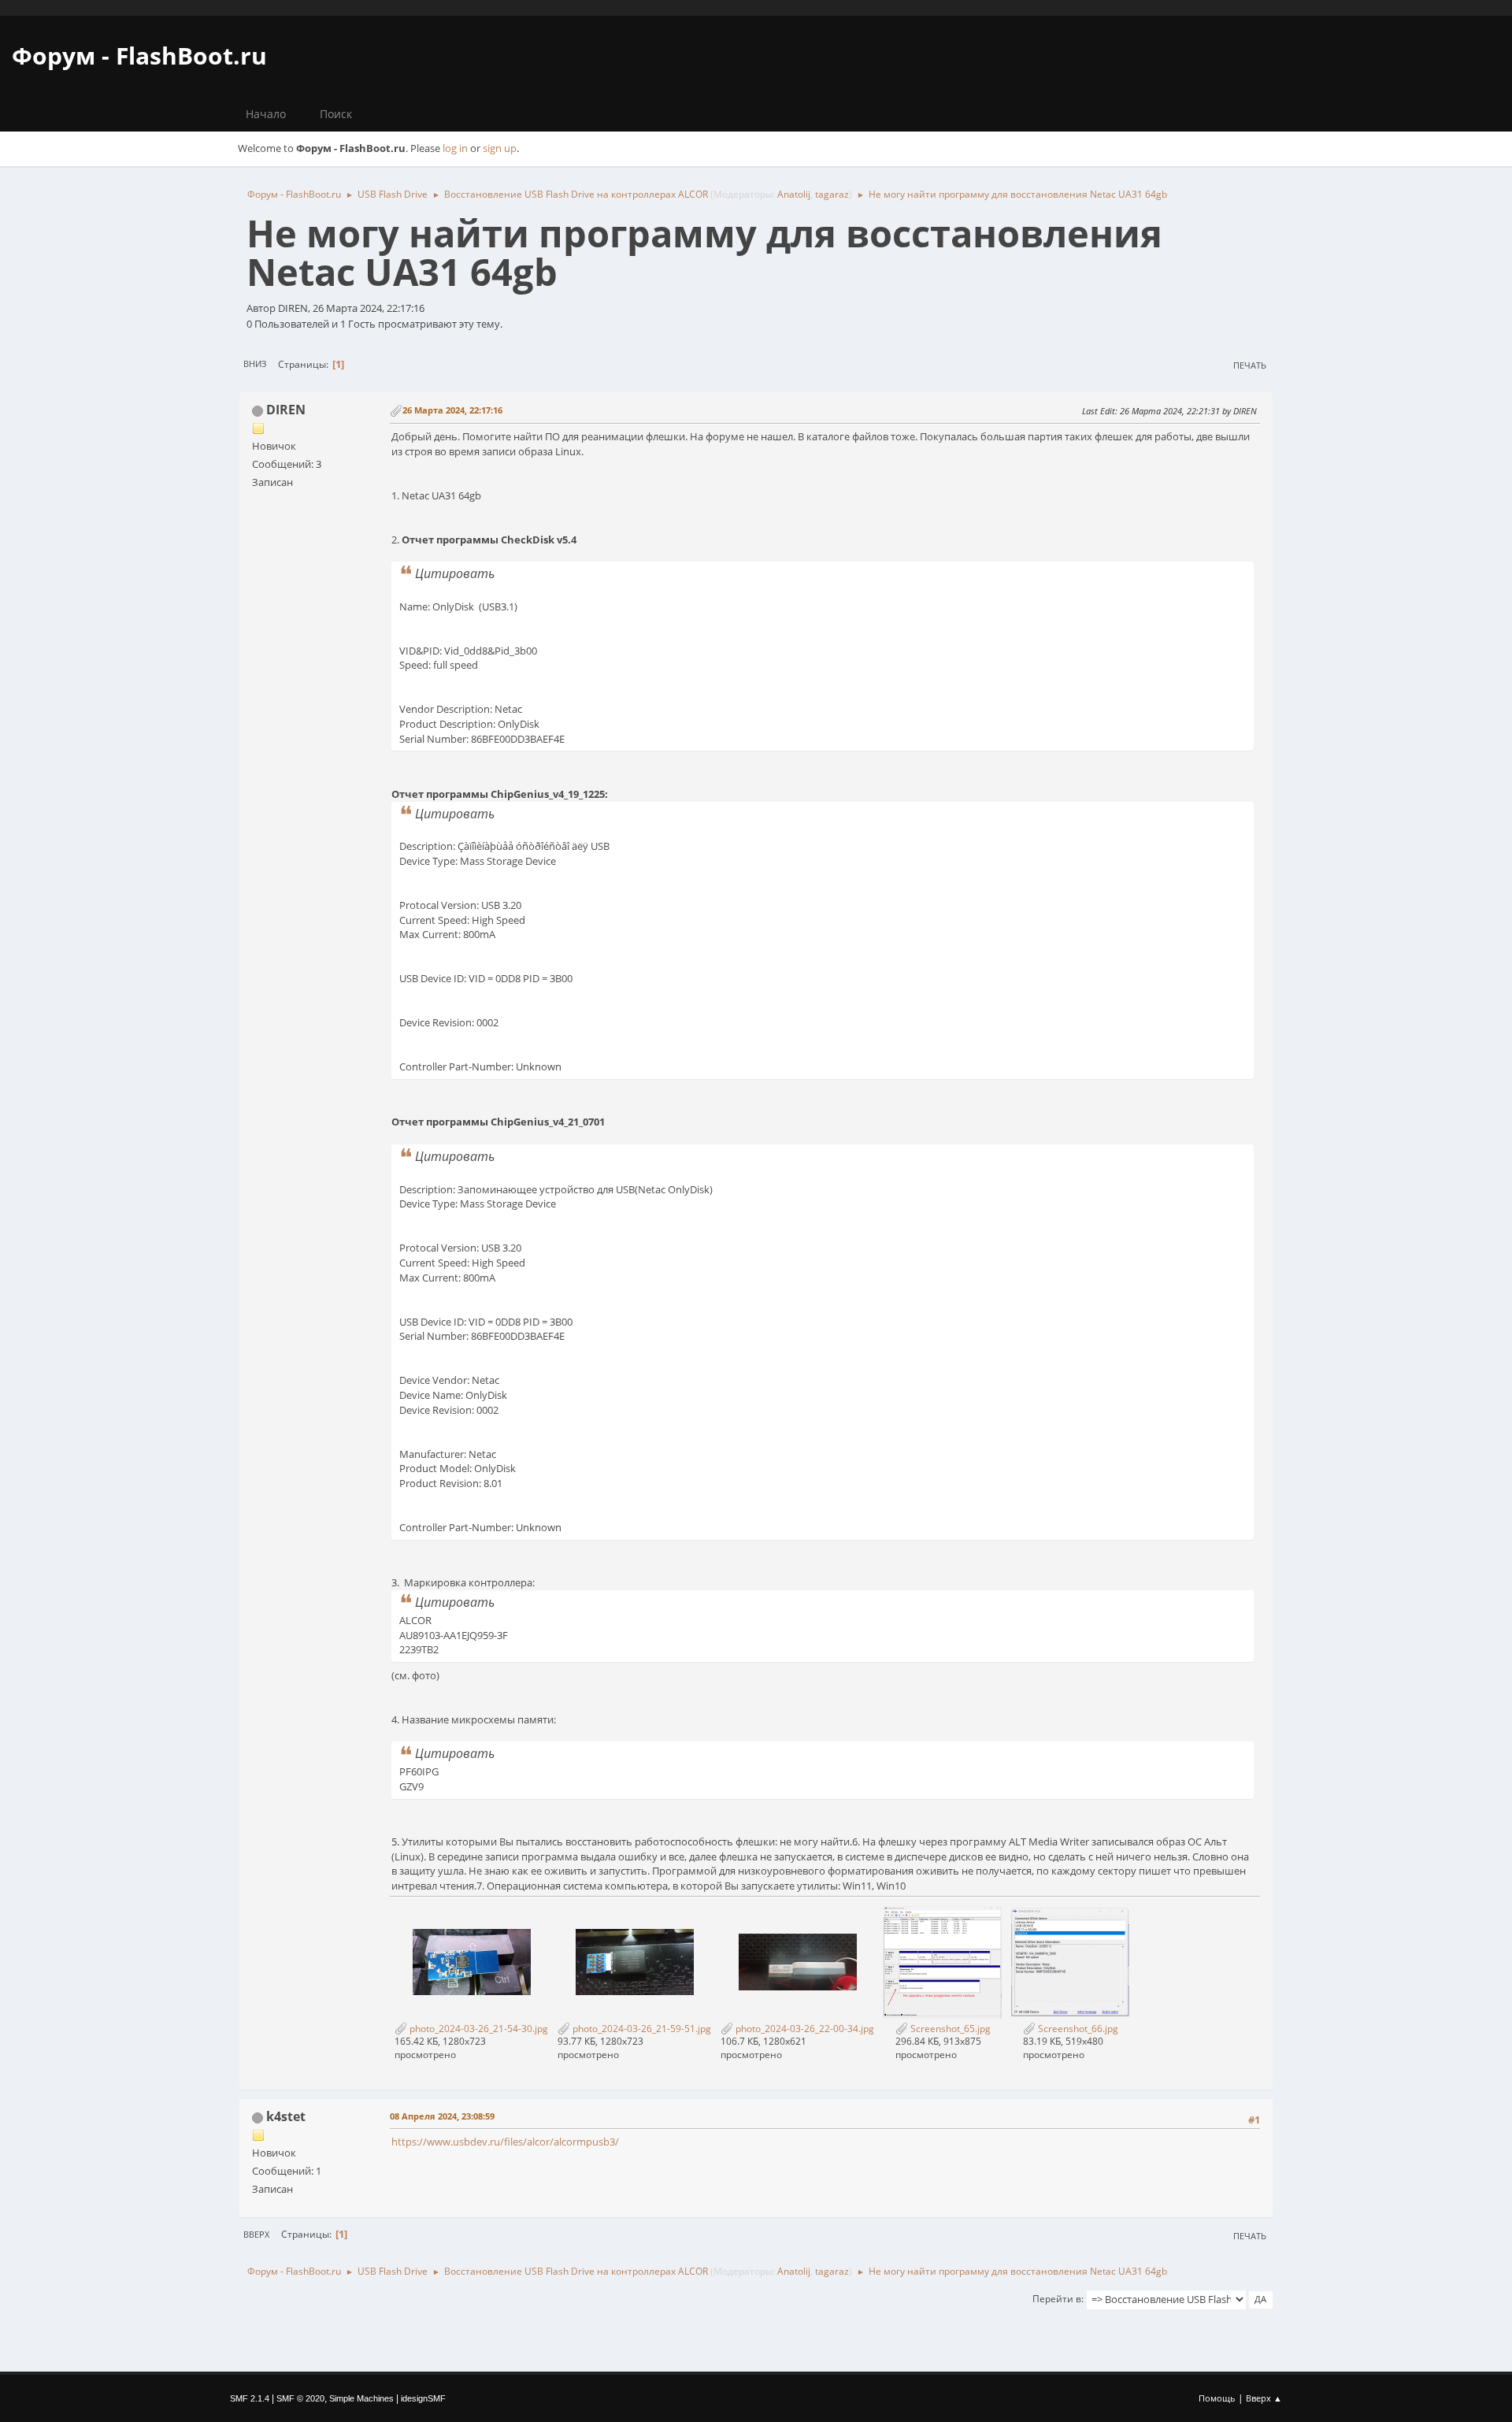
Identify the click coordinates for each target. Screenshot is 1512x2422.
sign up (500, 148)
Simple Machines (361, 2398)
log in (455, 148)
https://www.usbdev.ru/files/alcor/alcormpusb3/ (505, 2142)
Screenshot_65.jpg (949, 2029)
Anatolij (794, 194)
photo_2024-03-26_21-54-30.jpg (478, 2029)
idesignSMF (423, 2398)
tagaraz (832, 194)
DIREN (286, 410)
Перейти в (1057, 2299)
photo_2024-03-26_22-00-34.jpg (804, 2029)
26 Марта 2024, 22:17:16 (452, 410)
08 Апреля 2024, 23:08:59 (442, 2116)
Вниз (255, 363)
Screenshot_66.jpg (1077, 2029)
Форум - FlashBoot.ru (139, 56)
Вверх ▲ (1264, 2398)
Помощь (1217, 2398)
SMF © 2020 (300, 2398)
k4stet (286, 2116)
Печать (1250, 365)
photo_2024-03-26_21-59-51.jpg (641, 2029)
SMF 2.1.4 (250, 2398)
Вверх (256, 2234)
